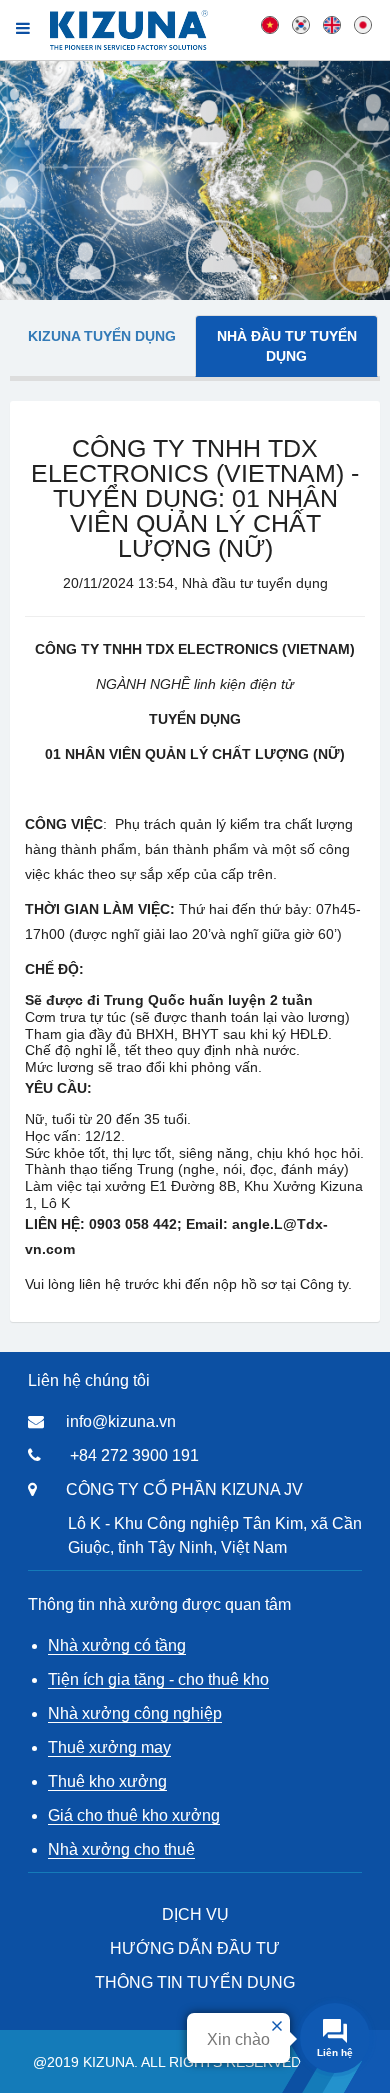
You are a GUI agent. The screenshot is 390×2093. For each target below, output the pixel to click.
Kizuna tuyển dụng (102, 336)
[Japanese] (363, 24)
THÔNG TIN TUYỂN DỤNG (195, 1982)
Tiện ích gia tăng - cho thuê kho (158, 1679)
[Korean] (301, 24)
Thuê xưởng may (109, 1747)
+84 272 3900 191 (134, 1455)
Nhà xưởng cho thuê (121, 1849)
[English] (332, 24)
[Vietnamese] (270, 24)
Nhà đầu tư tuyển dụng (287, 346)
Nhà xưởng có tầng (117, 1645)
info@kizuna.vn (121, 1421)
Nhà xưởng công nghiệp (135, 1713)
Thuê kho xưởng (107, 1781)
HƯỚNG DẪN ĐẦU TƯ (195, 1948)
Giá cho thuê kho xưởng (134, 1815)
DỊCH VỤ (195, 1914)
